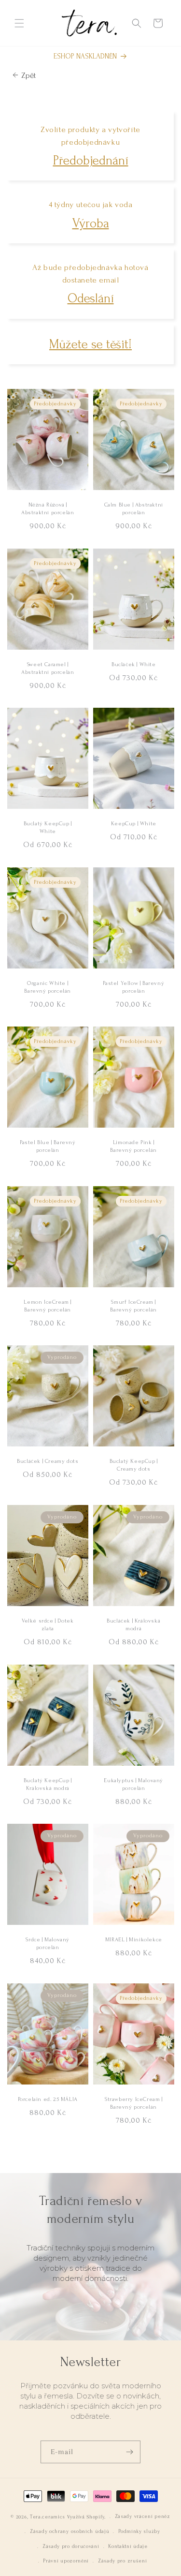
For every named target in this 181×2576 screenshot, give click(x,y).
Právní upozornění (66, 2561)
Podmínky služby (139, 2531)
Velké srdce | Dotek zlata (48, 1625)
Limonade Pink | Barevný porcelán (133, 1147)
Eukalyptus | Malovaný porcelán (133, 1784)
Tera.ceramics (48, 2517)
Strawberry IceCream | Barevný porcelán (133, 2103)
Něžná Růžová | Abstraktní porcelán (48, 509)
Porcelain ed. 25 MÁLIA (48, 2099)
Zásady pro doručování (71, 2546)
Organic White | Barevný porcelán (48, 987)
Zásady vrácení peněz (143, 2516)
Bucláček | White (133, 664)
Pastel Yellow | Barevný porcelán (133, 987)
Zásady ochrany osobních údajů (70, 2531)
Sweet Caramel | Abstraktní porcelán (48, 668)
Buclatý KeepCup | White (48, 828)
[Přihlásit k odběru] (129, 2452)
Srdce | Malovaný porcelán (48, 1944)
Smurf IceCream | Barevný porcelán (133, 1306)
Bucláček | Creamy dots (48, 1462)
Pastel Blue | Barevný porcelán (48, 1147)
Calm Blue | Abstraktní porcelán (133, 509)
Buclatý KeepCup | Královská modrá (48, 1784)
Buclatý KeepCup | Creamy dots (133, 1466)
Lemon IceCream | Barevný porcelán (48, 1306)
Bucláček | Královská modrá (133, 1625)
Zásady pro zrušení (123, 2561)
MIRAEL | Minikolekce (133, 1940)
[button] (19, 23)
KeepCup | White (133, 824)
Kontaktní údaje (128, 2546)
